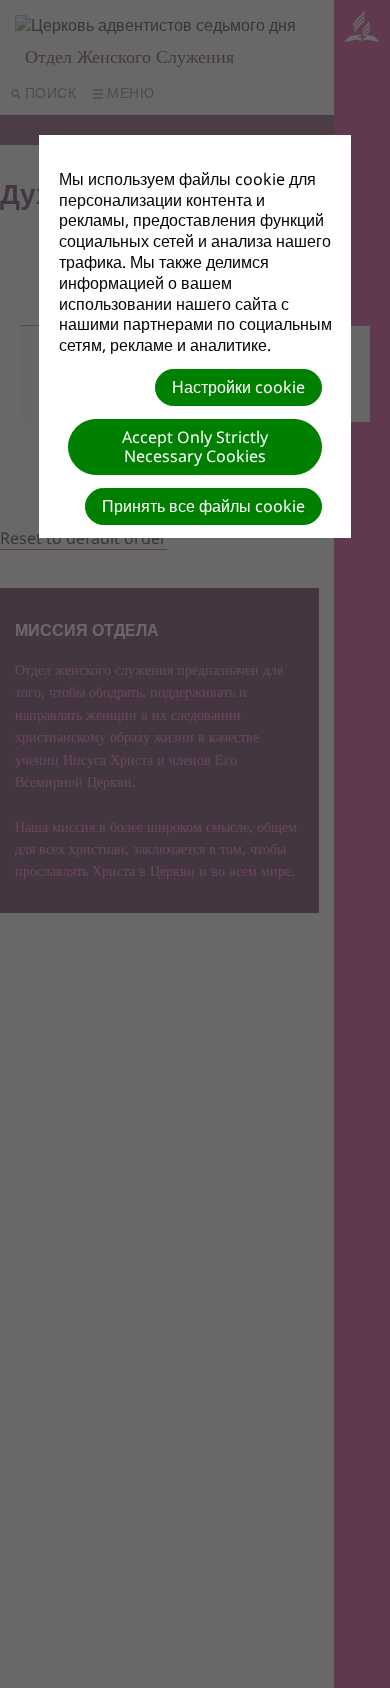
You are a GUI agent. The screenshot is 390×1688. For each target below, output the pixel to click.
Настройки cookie (238, 387)
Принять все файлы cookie (203, 506)
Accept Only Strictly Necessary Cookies (195, 446)
